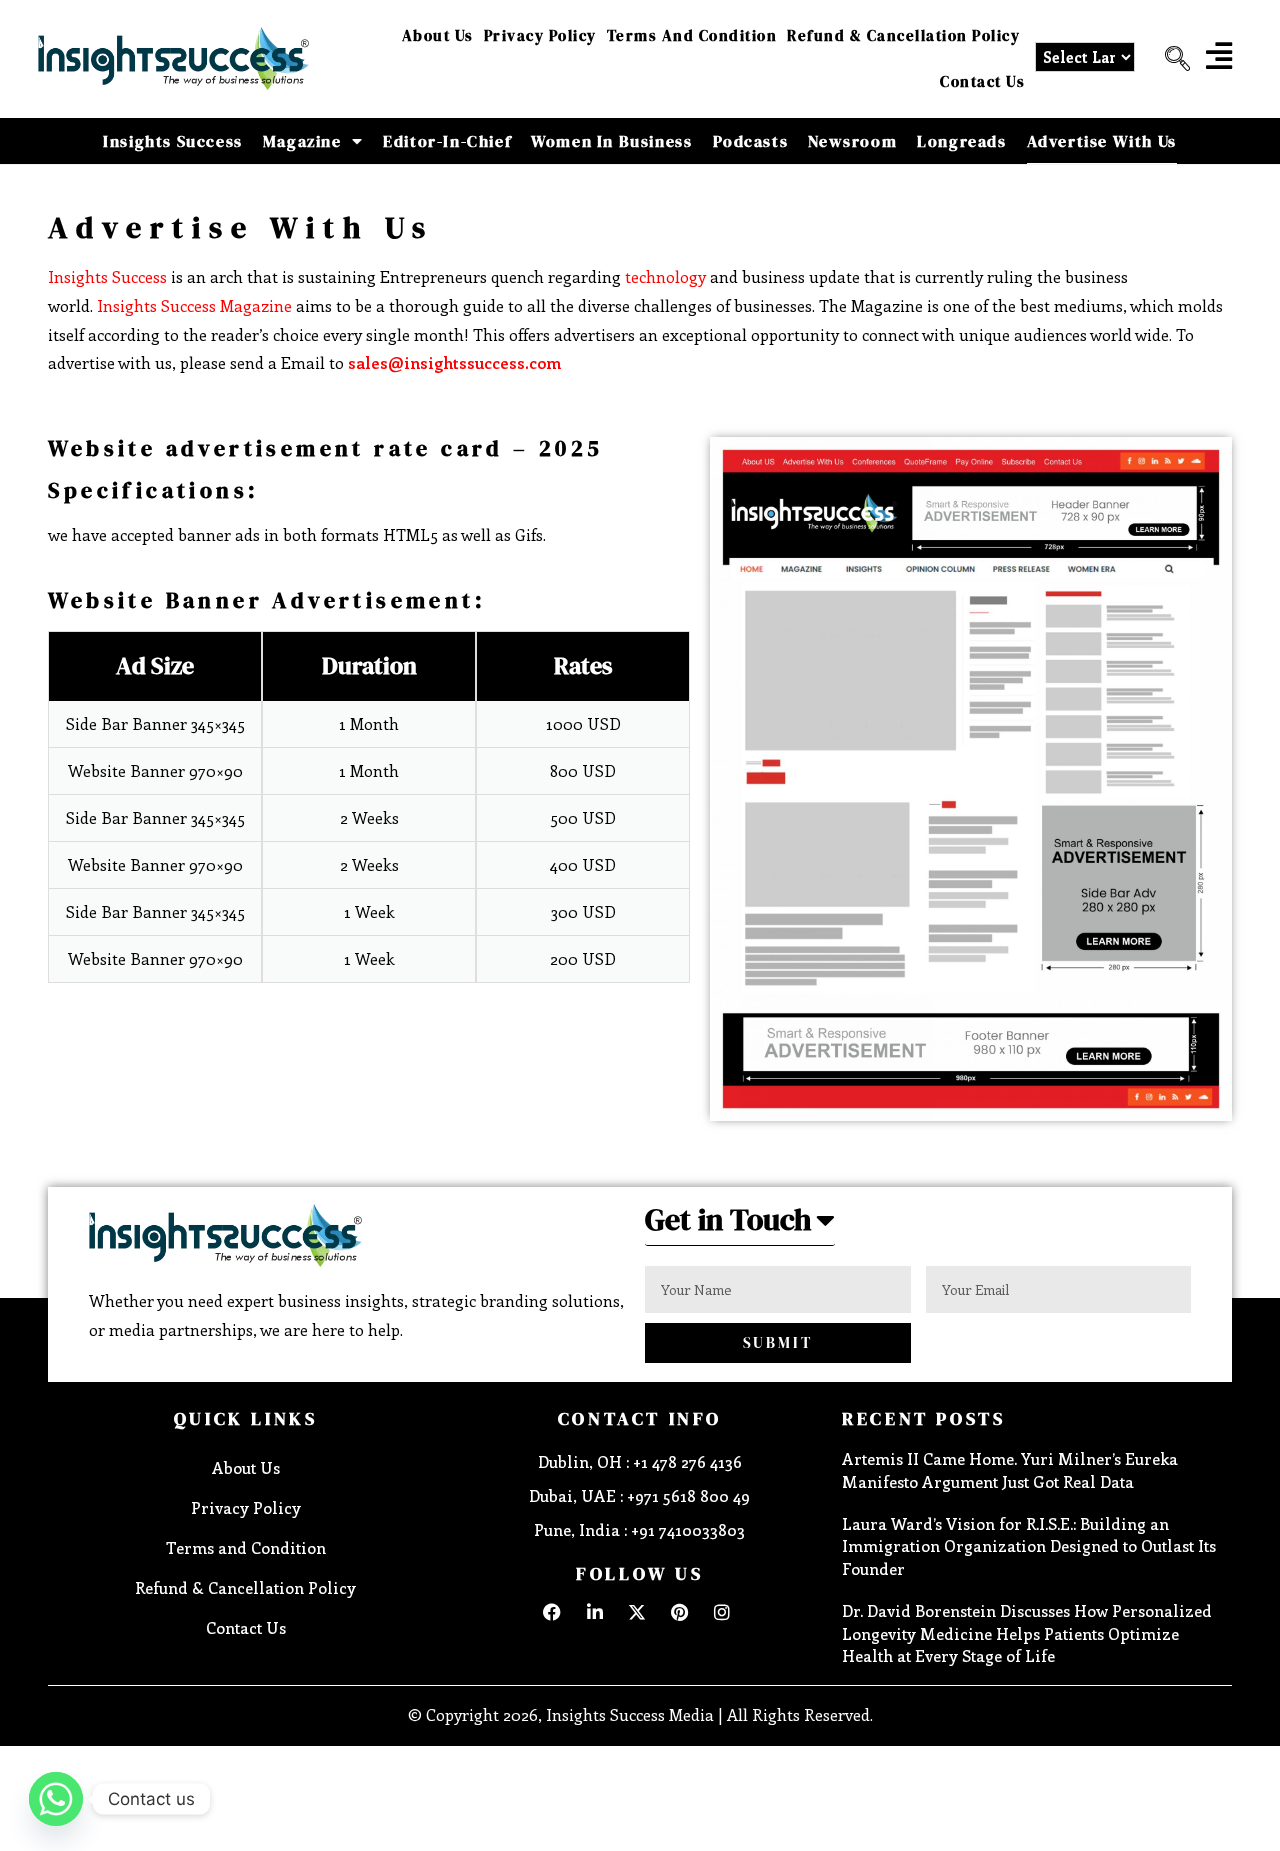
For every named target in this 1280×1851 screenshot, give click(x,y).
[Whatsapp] (56, 1799)
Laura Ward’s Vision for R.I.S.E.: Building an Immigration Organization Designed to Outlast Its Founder (1029, 1546)
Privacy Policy (540, 35)
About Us (438, 35)
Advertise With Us (1102, 141)
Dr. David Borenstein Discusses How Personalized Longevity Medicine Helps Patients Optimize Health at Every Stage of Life (1027, 1633)
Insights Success (173, 141)
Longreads (961, 141)
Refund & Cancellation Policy (903, 35)
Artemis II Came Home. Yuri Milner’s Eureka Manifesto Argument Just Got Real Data (1010, 1469)
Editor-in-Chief (447, 141)
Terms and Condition (692, 35)
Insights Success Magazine (194, 305)
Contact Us (982, 81)
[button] (1170, 59)
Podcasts (751, 141)
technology (665, 276)
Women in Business (611, 141)
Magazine (302, 141)
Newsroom (852, 141)
